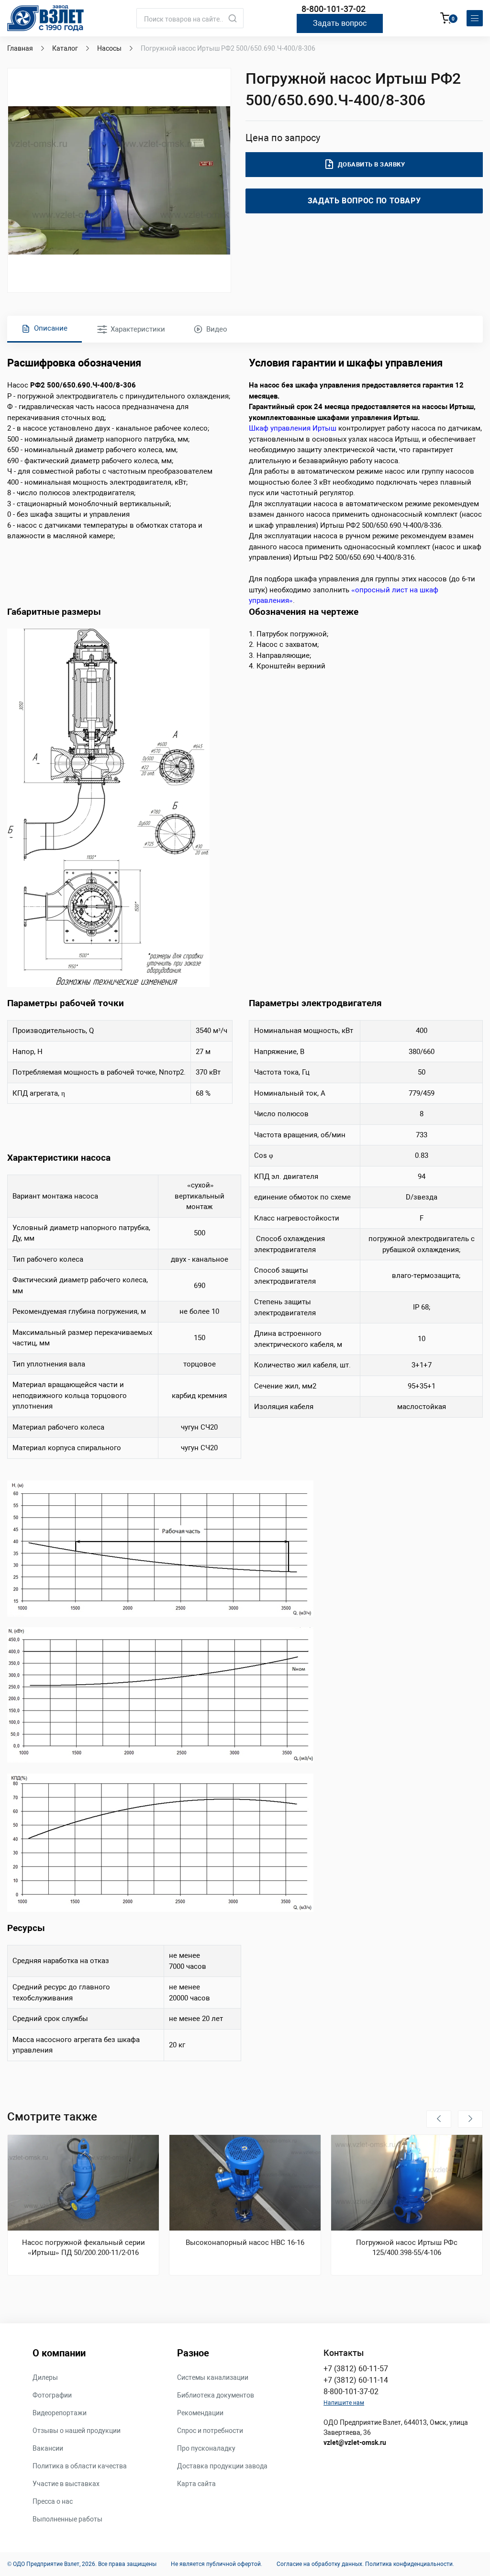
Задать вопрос (340, 23)
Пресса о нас (53, 2501)
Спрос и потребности (210, 2431)
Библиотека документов (216, 2395)
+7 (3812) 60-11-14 (356, 2380)
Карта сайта (196, 2484)
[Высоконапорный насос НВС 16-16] (245, 2183)
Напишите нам (344, 2403)
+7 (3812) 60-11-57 (356, 2369)
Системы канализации (213, 2377)
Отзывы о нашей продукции (77, 2431)
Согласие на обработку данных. (320, 2564)
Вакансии (48, 2448)
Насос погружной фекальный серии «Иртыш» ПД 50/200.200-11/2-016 (84, 2248)
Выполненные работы (67, 2519)
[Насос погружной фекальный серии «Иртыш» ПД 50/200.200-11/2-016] (83, 2183)
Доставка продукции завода (222, 2466)
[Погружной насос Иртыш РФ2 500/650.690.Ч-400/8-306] (119, 180)
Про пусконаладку (206, 2448)
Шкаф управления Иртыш (293, 428)
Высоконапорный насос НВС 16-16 (245, 2243)
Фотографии (52, 2395)
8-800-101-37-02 (334, 9)
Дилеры (45, 2377)
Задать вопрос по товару (364, 201)
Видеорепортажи (60, 2413)
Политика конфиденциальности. (410, 2564)
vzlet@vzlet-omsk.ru (355, 2443)
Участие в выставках (66, 2484)
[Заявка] (446, 20)
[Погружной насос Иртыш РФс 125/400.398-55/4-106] (407, 2183)
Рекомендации (200, 2413)
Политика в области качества (80, 2466)
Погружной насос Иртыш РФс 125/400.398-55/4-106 (407, 2248)
